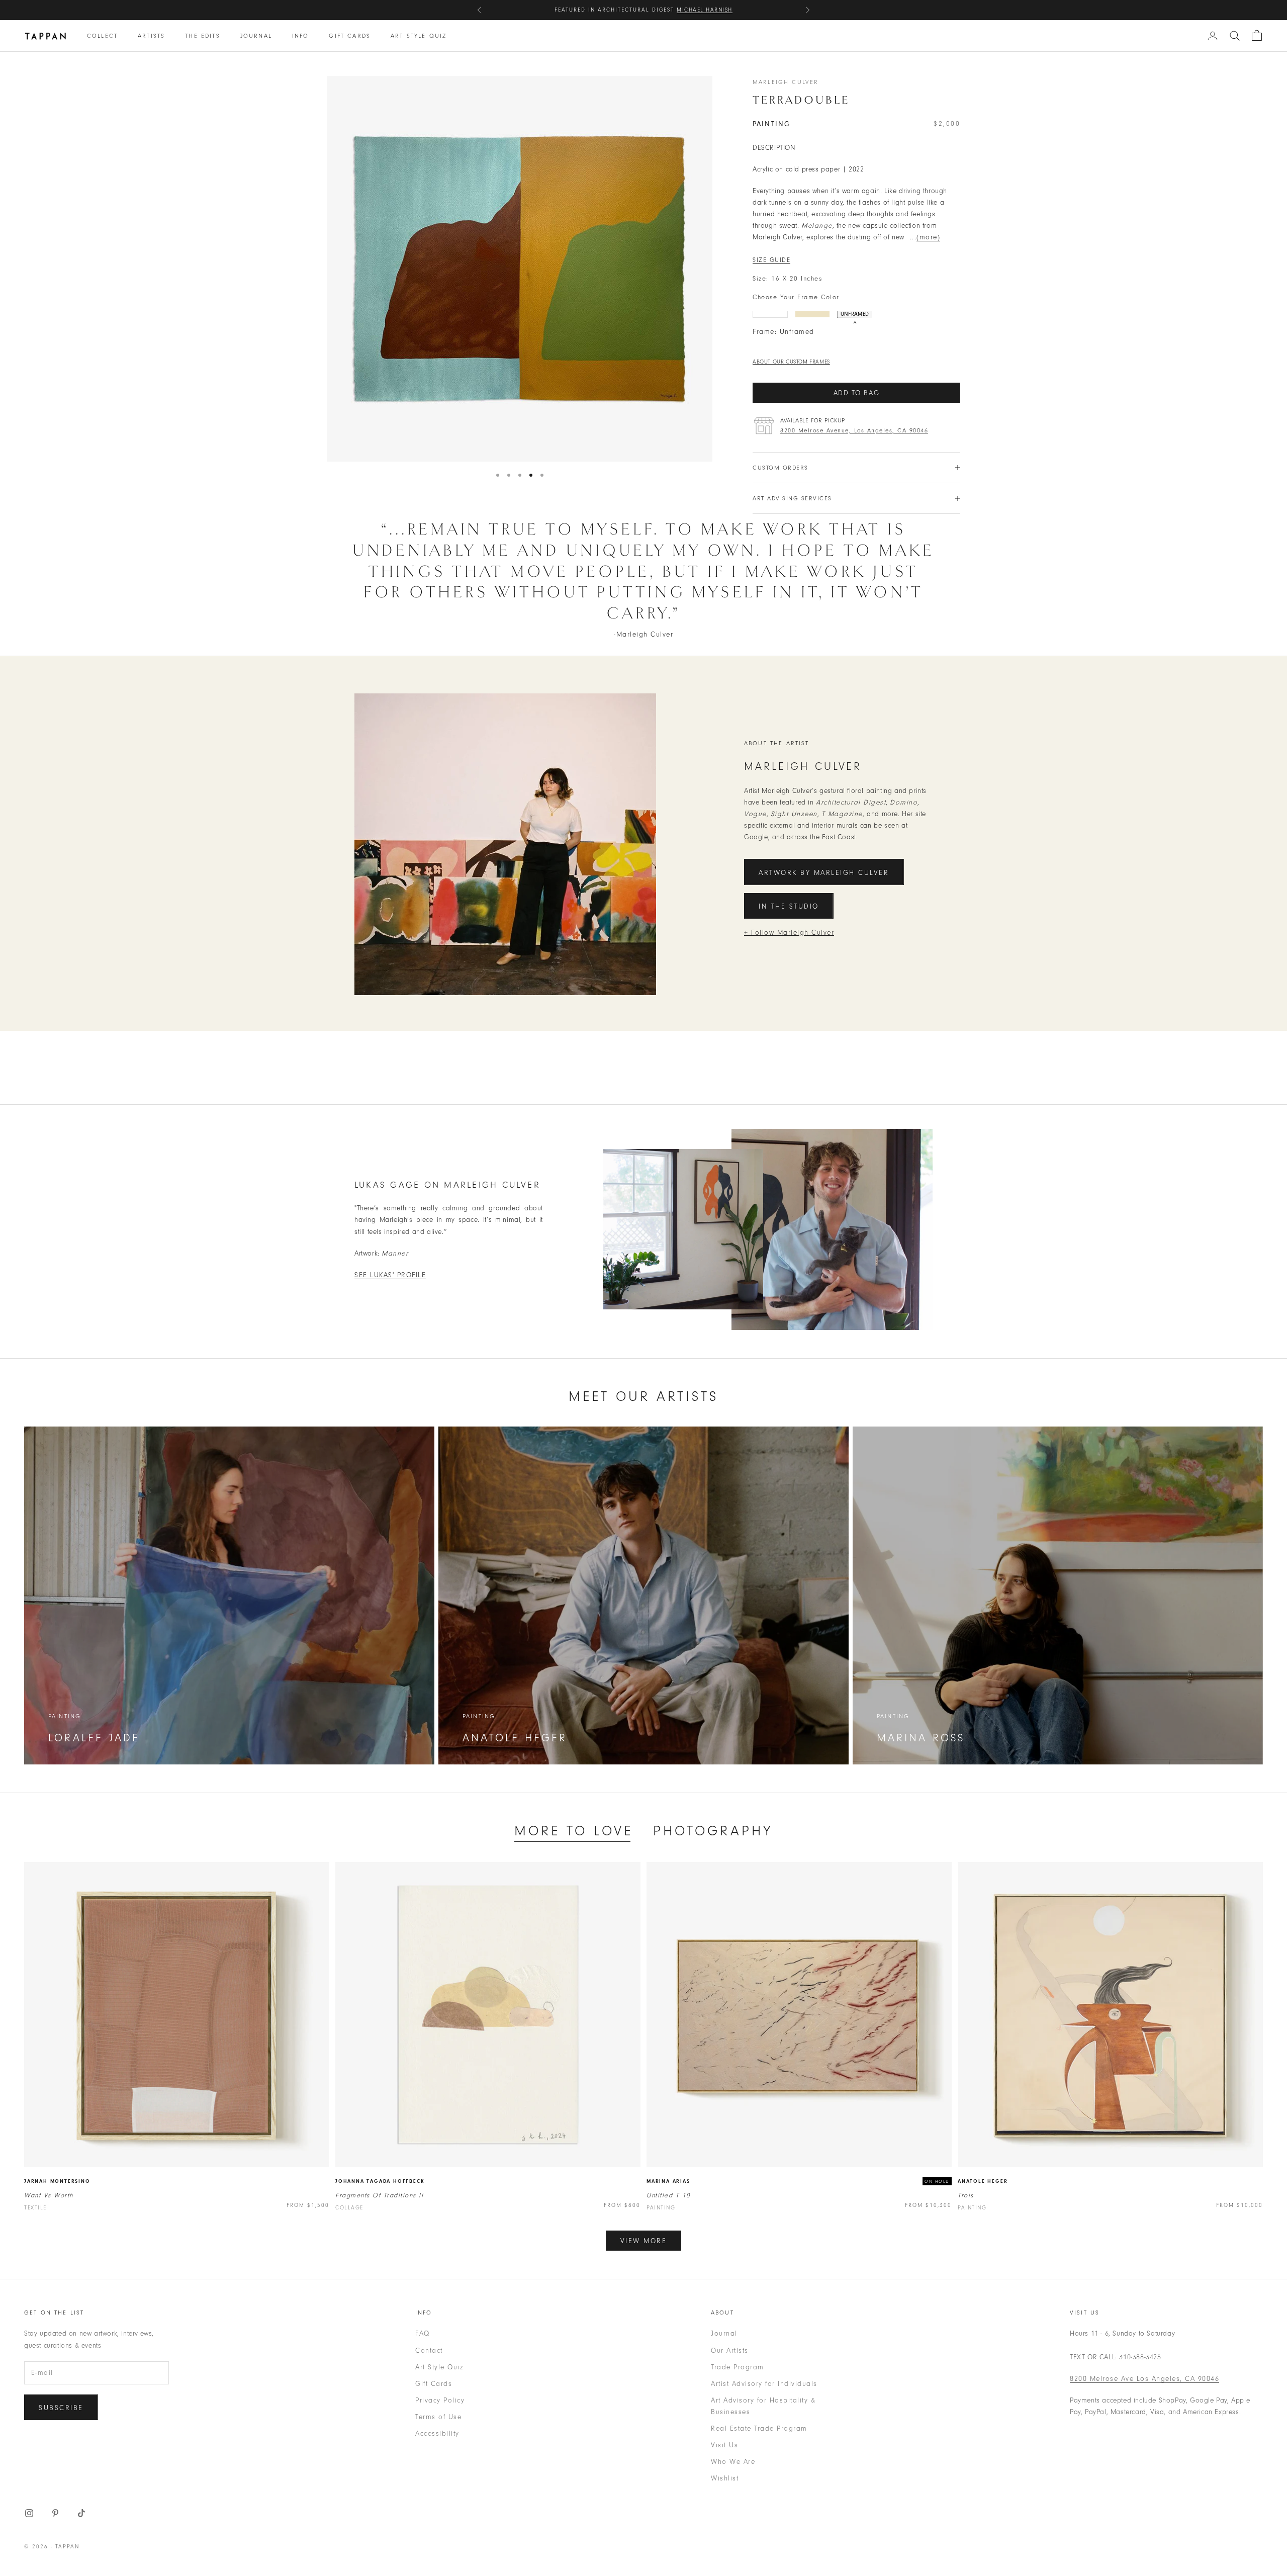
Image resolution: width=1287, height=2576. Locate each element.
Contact (429, 2350)
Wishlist (725, 2478)
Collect (102, 36)
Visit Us (724, 2445)
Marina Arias (668, 2181)
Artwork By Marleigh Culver (824, 873)
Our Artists (730, 2350)
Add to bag (857, 393)
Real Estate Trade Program (759, 2428)
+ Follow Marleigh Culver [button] (789, 932)
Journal (256, 36)
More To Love (574, 1831)
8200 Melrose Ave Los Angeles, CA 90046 (1144, 2379)
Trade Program (738, 2367)
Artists (151, 36)
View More (644, 2241)
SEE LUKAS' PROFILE (390, 1275)
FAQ (423, 2333)
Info (301, 36)
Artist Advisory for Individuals (764, 2384)
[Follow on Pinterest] (55, 2513)
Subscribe (61, 2408)
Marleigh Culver (786, 82)
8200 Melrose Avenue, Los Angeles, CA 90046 (854, 430)
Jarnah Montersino (57, 2181)
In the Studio (789, 906)
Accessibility (437, 2433)
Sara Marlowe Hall (696, 10)
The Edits (202, 36)
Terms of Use (438, 2417)
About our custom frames (791, 362)
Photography (713, 1831)
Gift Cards (350, 36)
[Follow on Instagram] (29, 2513)
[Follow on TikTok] (81, 2513)
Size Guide (771, 260)
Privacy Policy (440, 2400)
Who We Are (733, 2462)
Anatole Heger (983, 2181)
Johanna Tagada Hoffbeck (380, 2181)
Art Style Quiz (419, 36)
